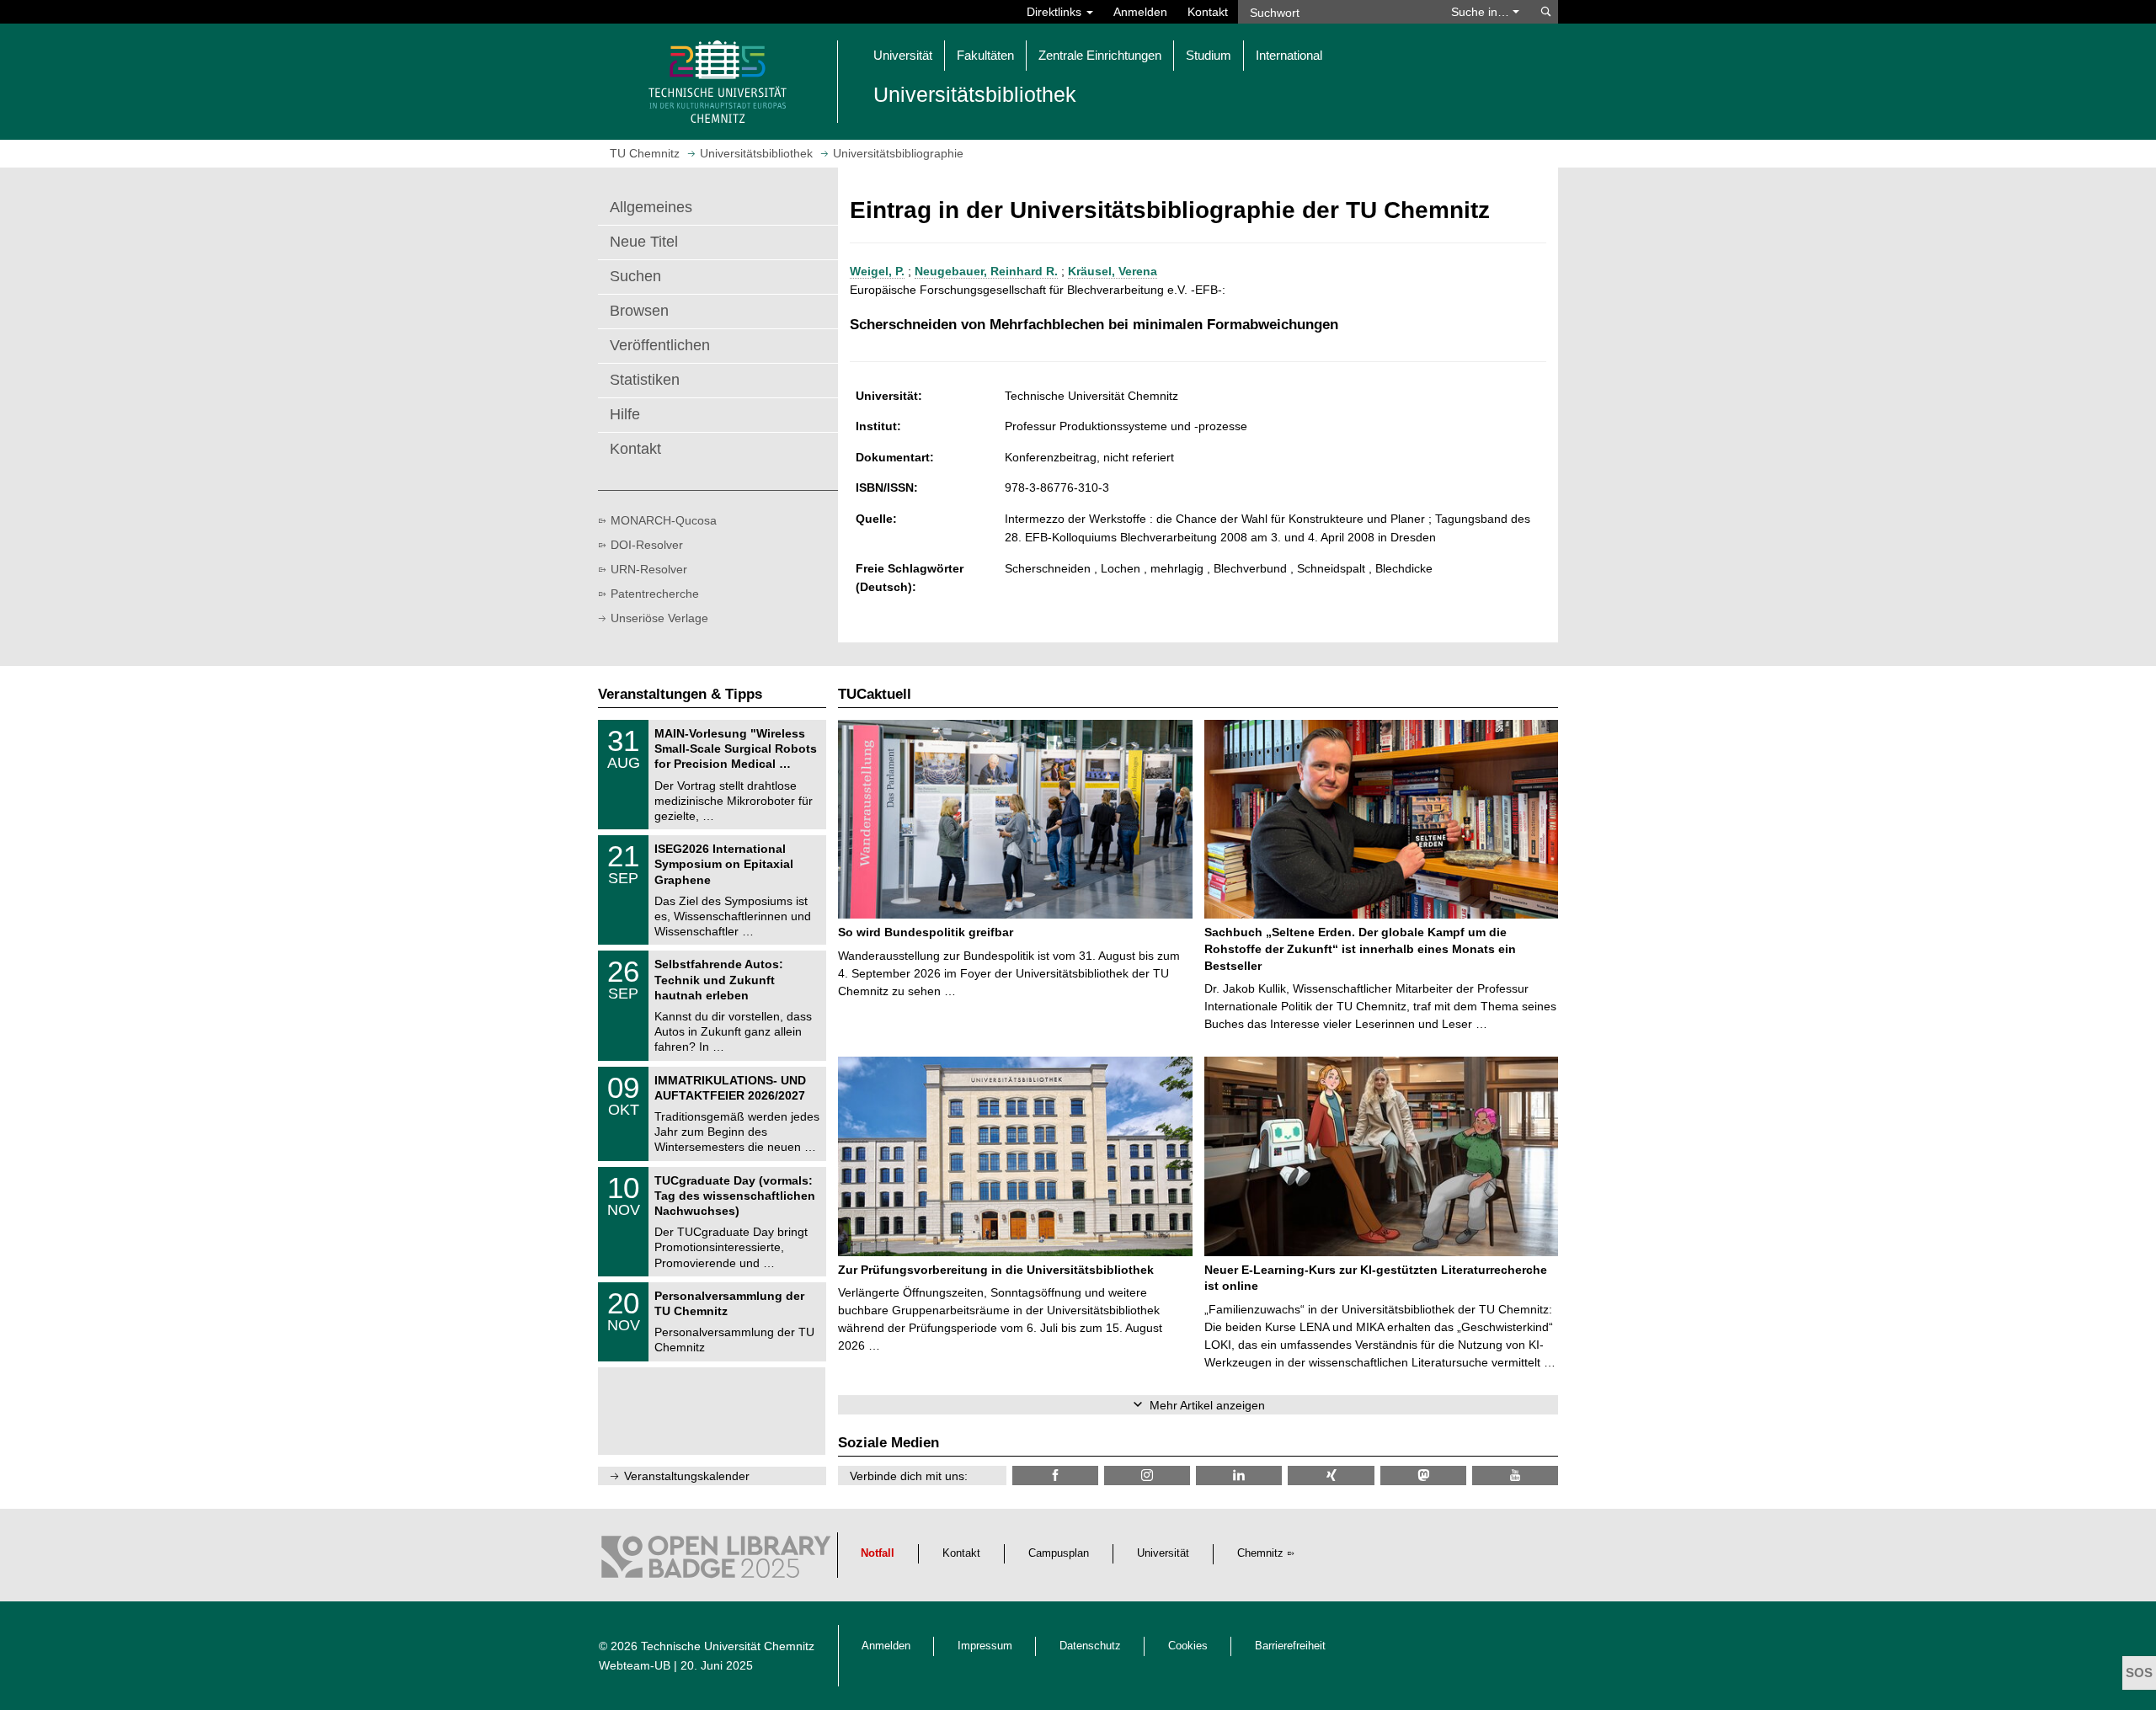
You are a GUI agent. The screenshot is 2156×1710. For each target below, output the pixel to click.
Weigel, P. (877, 271)
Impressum (985, 1646)
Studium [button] (1209, 55)
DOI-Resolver (647, 545)
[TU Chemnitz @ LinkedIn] (1239, 1476)
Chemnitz (1260, 1553)
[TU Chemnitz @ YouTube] (1515, 1476)
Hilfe (625, 414)
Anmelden (1140, 12)
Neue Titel (644, 242)
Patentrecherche (655, 594)
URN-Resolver (649, 569)
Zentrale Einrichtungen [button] (1100, 55)
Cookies (1188, 1646)
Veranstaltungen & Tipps (680, 694)
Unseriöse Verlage (659, 618)
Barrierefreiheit (1290, 1646)
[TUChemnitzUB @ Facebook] (1055, 1476)
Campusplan (1059, 1553)
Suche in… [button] (1482, 12)
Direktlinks (1056, 12)
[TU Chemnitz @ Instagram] (1147, 1476)
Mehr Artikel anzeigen (1207, 1405)
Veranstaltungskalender (687, 1476)
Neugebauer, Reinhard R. (986, 271)
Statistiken (645, 380)
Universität (1163, 1553)
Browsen (639, 311)
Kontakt (1208, 12)
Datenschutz (1090, 1646)
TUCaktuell (875, 694)
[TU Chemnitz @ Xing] (1331, 1476)
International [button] (1289, 55)
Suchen (635, 276)
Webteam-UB (635, 1665)
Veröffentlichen (660, 345)
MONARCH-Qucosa (664, 520)
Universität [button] (903, 55)
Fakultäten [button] (985, 55)
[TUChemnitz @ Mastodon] (1423, 1476)
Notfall (878, 1553)
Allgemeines (651, 207)
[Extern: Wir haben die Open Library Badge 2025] (716, 1561)
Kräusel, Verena (1113, 271)
